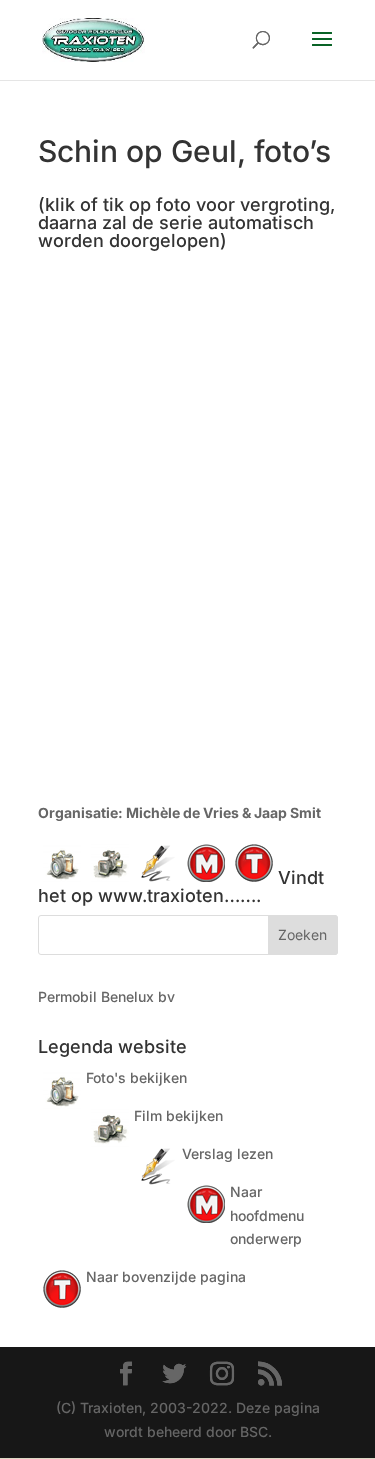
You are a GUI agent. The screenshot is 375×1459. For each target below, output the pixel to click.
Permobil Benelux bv (106, 996)
